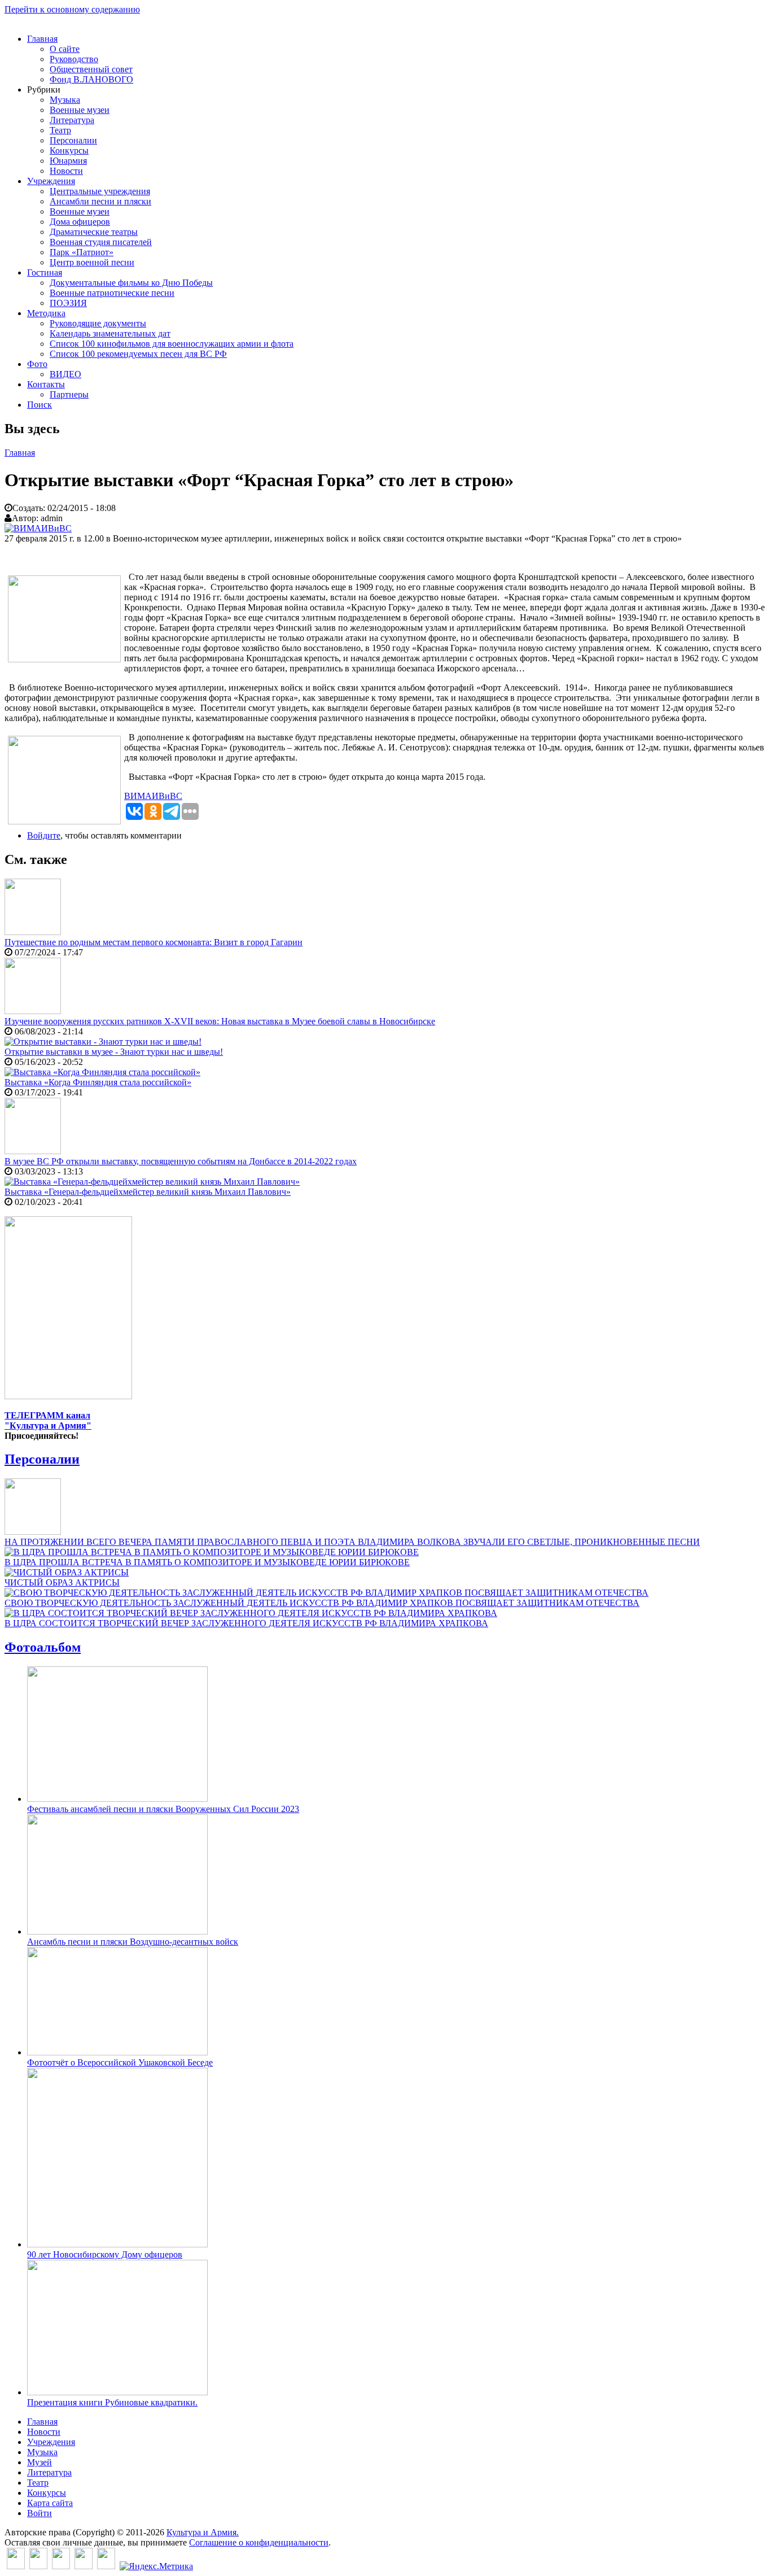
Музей (40, 2462)
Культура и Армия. (203, 2532)
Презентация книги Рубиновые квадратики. (112, 2402)
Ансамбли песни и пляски (100, 201)
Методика (46, 313)
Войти (40, 2513)
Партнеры (69, 394)
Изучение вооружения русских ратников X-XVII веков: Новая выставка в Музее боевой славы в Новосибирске (220, 1021)
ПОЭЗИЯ (68, 303)
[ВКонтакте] (16, 2566)
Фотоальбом (43, 1647)
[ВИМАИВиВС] (38, 528)
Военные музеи (80, 110)
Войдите (44, 835)
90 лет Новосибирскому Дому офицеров (105, 2254)
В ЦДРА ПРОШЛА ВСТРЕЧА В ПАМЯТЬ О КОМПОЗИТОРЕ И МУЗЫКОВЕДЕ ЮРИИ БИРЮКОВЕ (207, 1562)
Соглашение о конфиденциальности (259, 2542)
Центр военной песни (92, 262)
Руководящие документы (98, 323)
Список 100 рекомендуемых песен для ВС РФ (138, 354)
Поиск (40, 405)
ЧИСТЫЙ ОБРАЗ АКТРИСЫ (62, 1582)
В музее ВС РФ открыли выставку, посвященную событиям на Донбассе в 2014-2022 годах (181, 1161)
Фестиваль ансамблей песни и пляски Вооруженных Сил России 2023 (163, 1809)
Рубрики (44, 89)
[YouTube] (84, 2566)
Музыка (65, 100)
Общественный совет (91, 69)
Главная (42, 39)
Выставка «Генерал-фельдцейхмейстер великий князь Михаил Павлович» (148, 1192)
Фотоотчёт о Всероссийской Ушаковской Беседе (120, 2062)
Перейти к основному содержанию (72, 9)
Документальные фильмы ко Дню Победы (131, 283)
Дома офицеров (80, 222)
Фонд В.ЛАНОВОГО (91, 79)
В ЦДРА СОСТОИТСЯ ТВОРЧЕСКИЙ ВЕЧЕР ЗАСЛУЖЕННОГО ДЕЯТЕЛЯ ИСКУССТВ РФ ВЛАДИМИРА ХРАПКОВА (246, 1623)
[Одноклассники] (61, 2566)
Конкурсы (69, 150)
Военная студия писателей (101, 242)
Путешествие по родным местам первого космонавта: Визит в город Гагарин (154, 942)
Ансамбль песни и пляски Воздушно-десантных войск (133, 1942)
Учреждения (51, 181)
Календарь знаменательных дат (110, 333)
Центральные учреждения (100, 191)
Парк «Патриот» (82, 252)
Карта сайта (50, 2503)
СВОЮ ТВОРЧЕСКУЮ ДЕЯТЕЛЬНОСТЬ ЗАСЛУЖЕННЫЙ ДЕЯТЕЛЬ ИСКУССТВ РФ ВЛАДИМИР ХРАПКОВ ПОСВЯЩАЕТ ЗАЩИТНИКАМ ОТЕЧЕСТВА (322, 1603)
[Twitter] (38, 2566)
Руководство (74, 59)
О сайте (65, 49)
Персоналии (73, 140)
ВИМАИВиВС (153, 796)
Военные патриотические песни (112, 293)
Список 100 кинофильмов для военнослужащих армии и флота (172, 344)
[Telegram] (106, 2566)
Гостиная (45, 272)
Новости (66, 171)
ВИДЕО (65, 374)
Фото (37, 364)
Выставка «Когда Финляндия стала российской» (98, 1082)
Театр (60, 130)
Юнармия (68, 161)
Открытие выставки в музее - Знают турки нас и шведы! (114, 1052)
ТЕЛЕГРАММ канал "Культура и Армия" (48, 1420)
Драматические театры (94, 232)
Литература (72, 120)
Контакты (46, 384)
